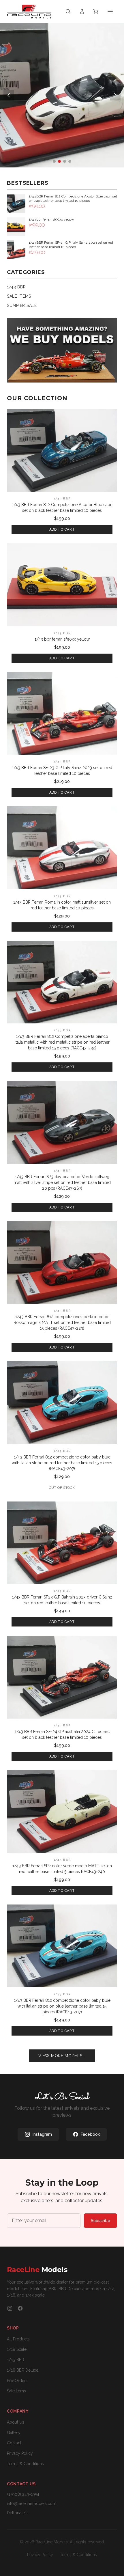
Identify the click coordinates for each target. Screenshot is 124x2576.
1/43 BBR (16, 287)
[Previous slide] (9, 95)
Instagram (42, 2134)
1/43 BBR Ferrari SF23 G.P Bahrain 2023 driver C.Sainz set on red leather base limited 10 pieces (62, 1600)
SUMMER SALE (22, 305)
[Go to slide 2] (59, 161)
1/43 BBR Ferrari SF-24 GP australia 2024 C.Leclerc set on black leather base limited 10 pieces (62, 1734)
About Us (16, 2422)
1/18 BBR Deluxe (23, 2370)
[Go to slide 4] (70, 161)
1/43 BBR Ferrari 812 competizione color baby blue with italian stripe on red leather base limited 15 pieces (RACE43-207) (62, 1463)
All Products (18, 2339)
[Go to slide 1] (54, 161)
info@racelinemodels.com (32, 2504)
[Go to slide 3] (65, 161)
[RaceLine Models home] (29, 12)
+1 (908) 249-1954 (23, 2494)
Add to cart (62, 529)
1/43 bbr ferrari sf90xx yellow (62, 639)
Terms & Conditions (25, 2464)
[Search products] (68, 12)
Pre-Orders (17, 2381)
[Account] (82, 12)
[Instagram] (10, 2308)
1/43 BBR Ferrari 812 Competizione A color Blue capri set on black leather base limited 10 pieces (62, 508)
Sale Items (16, 2391)
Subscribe (100, 2221)
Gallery (14, 2433)
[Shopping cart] (96, 12)
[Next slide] (115, 95)
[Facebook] (20, 2308)
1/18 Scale (17, 2349)
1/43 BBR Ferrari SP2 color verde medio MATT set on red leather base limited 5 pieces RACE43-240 (62, 1869)
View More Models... (62, 2056)
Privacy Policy (20, 2453)
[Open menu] (110, 12)
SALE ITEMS (19, 296)
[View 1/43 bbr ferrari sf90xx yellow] (62, 585)
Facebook (90, 2134)
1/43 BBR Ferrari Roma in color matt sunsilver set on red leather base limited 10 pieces (62, 905)
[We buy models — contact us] (62, 350)
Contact (14, 2443)
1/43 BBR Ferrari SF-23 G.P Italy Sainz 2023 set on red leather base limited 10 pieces (62, 771)
